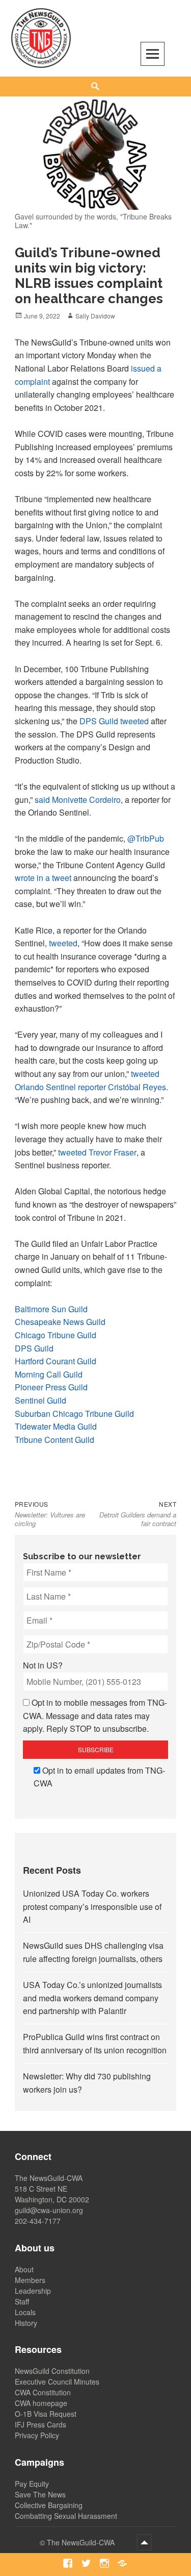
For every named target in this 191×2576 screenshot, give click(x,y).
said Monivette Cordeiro (78, 800)
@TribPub (146, 838)
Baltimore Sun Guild (51, 1309)
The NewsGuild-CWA (82, 2542)
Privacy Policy (37, 2435)
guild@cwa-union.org (49, 2210)
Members (30, 2280)
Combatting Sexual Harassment (66, 2516)
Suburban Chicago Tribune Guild (74, 1414)
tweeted (63, 943)
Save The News (40, 2494)
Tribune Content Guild (54, 1440)
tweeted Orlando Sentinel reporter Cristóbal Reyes (90, 1080)
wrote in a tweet (43, 878)
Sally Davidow (95, 316)
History (26, 2323)
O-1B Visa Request (46, 2414)
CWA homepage (41, 2403)
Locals (25, 2312)
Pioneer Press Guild (51, 1387)
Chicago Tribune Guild (56, 1335)
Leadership (33, 2291)
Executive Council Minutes (57, 2382)
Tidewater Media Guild (56, 1426)
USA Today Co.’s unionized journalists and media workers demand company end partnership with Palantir (92, 1998)
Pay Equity (32, 2484)
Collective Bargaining (49, 2505)
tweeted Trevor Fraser (97, 1152)
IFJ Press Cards (40, 2424)
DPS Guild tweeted (114, 721)
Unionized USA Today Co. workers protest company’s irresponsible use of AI (92, 1906)
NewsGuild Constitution (52, 2371)
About (24, 2269)
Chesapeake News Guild (60, 1322)
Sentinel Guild (40, 1400)
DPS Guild (34, 1348)
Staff (22, 2301)
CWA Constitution (43, 2392)
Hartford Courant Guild (56, 1361)
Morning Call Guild (49, 1374)
